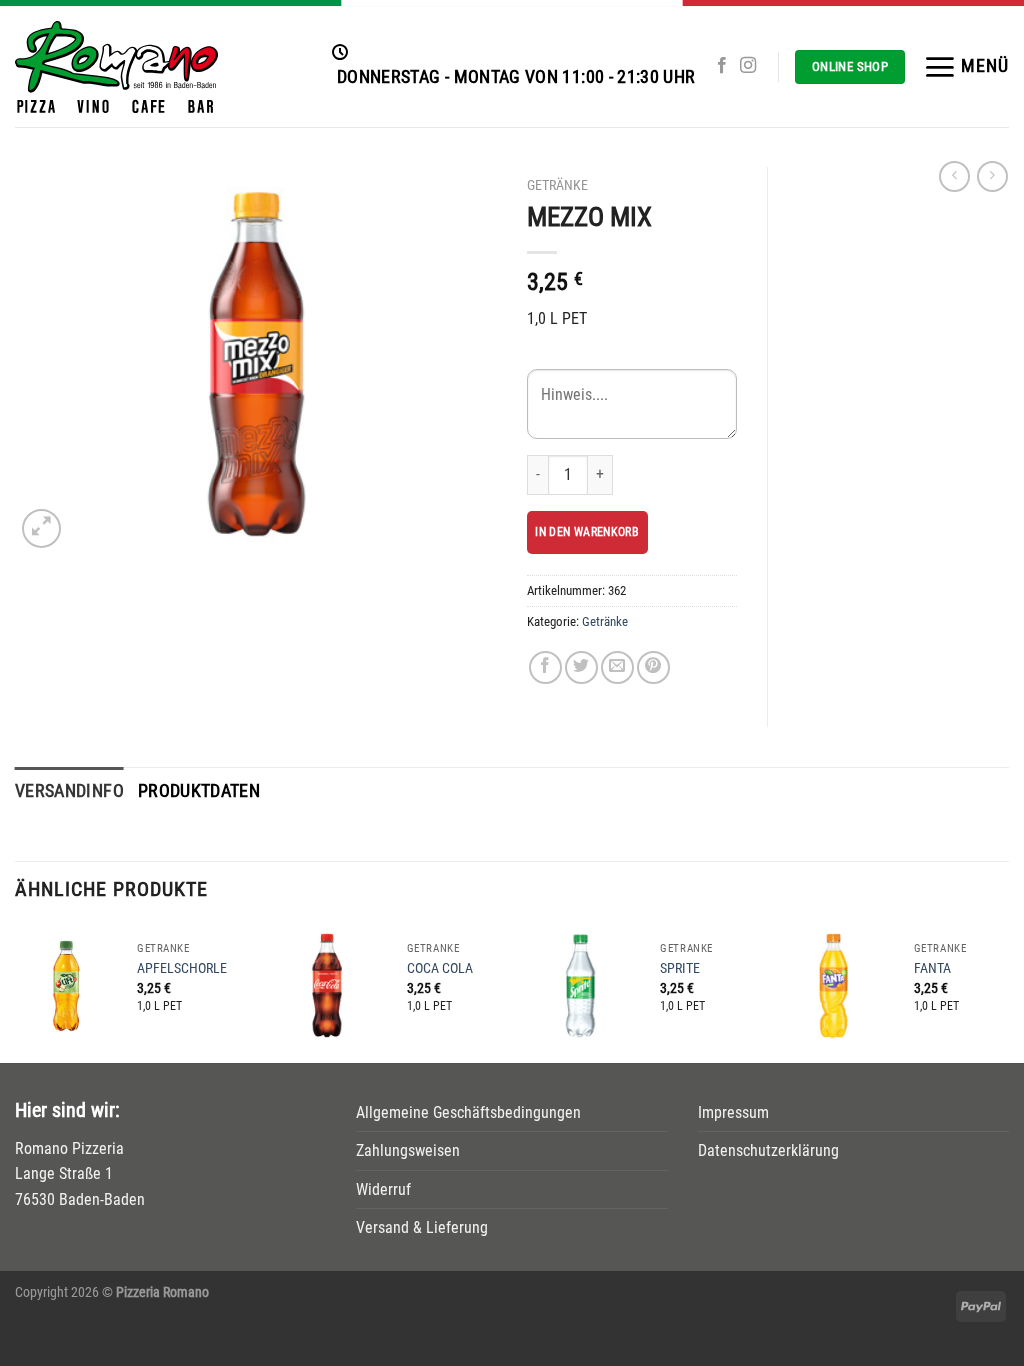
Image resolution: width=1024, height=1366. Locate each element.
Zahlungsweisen (408, 1150)
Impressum (733, 1112)
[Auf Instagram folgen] (748, 66)
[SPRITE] (580, 984)
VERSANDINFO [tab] (69, 791)
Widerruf (383, 1189)
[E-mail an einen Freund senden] (617, 667)
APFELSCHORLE (182, 968)
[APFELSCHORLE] (65, 984)
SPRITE (680, 968)
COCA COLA (440, 968)
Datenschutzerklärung (768, 1150)
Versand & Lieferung (422, 1227)
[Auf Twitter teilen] (581, 667)
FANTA (932, 968)
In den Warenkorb (587, 532)
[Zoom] (41, 528)
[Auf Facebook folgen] (722, 66)
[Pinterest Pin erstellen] (653, 667)
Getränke (557, 185)
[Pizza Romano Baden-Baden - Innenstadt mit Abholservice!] (158, 67)
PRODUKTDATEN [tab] (199, 791)
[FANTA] (833, 984)
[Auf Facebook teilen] (545, 667)
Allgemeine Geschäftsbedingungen (468, 1112)
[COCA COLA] (326, 984)
